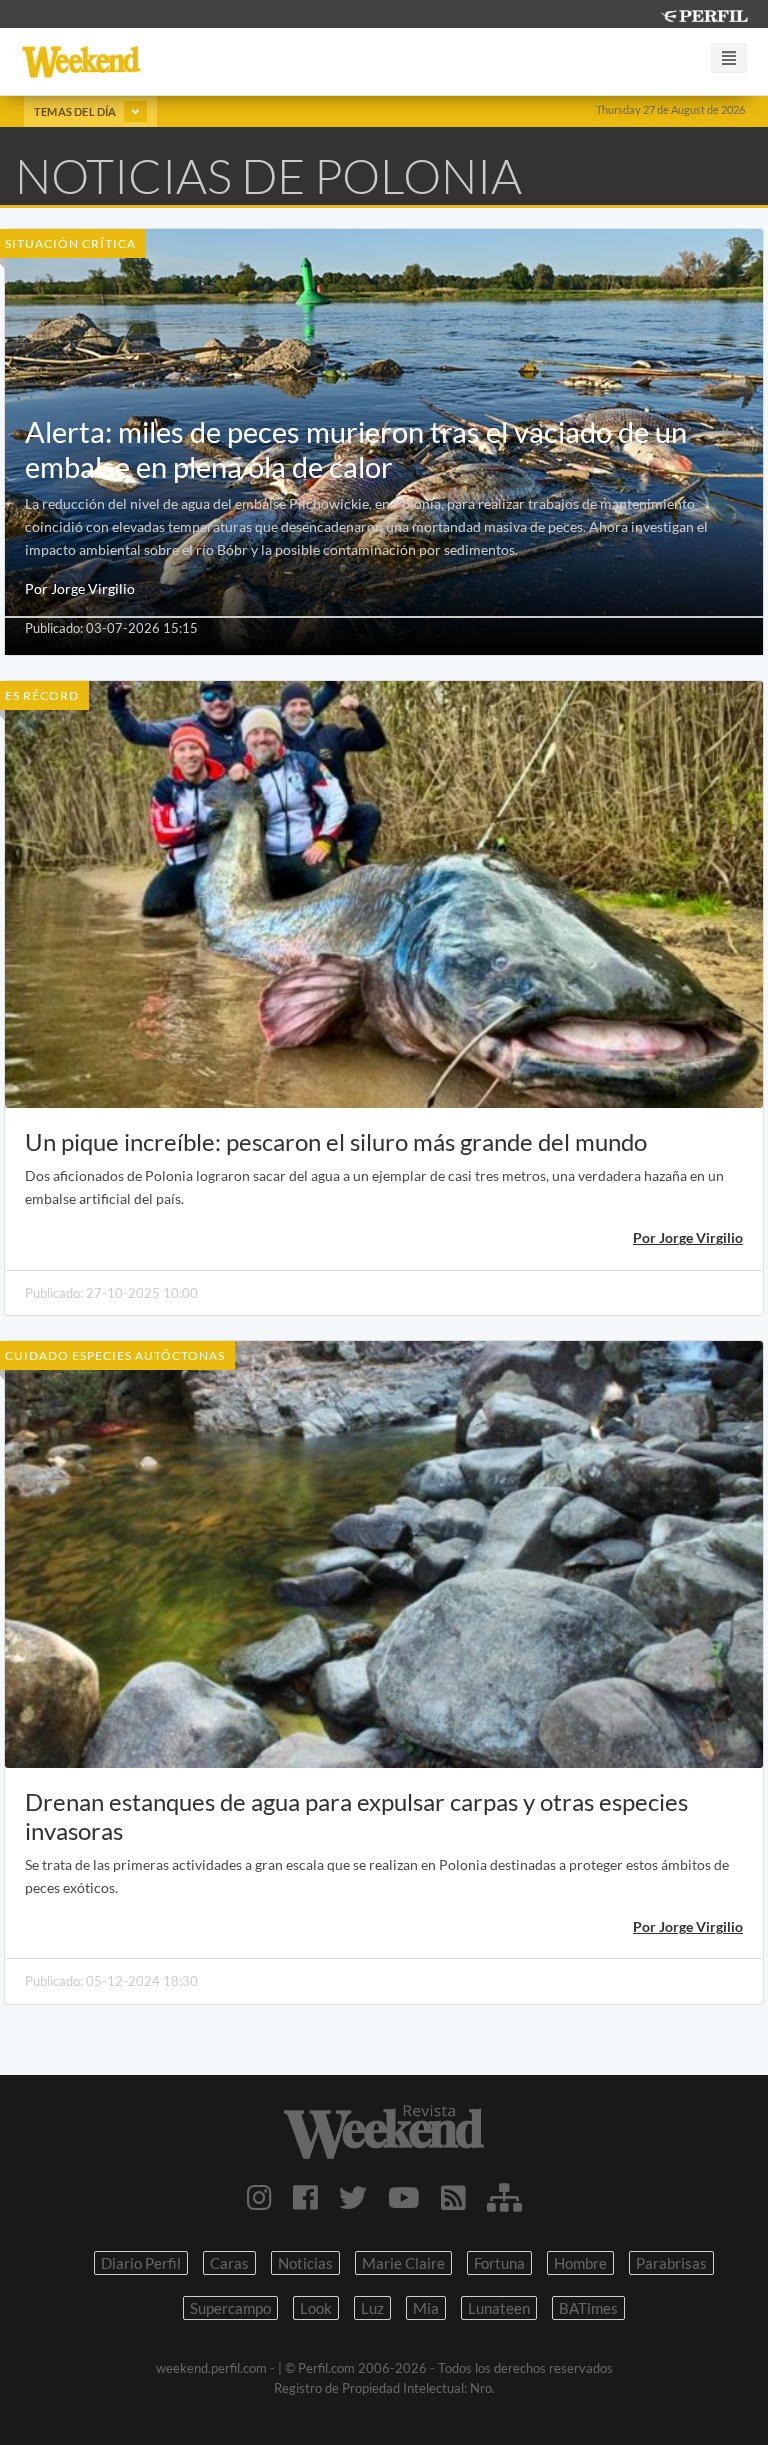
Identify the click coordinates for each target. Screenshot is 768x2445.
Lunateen (499, 2308)
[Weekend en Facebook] (305, 2197)
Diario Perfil (141, 2263)
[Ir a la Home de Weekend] (384, 2132)
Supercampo (230, 2308)
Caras (229, 2263)
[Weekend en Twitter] (353, 2197)
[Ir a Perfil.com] (704, 13)
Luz (372, 2308)
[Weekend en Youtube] (404, 2197)
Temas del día (76, 111)
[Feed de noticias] (453, 2197)
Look (316, 2308)
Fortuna (499, 2263)
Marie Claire (403, 2263)
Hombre (580, 2263)
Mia (426, 2308)
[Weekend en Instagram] (259, 2197)
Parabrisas (671, 2263)
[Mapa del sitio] (504, 2197)
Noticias (305, 2263)
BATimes (588, 2308)
